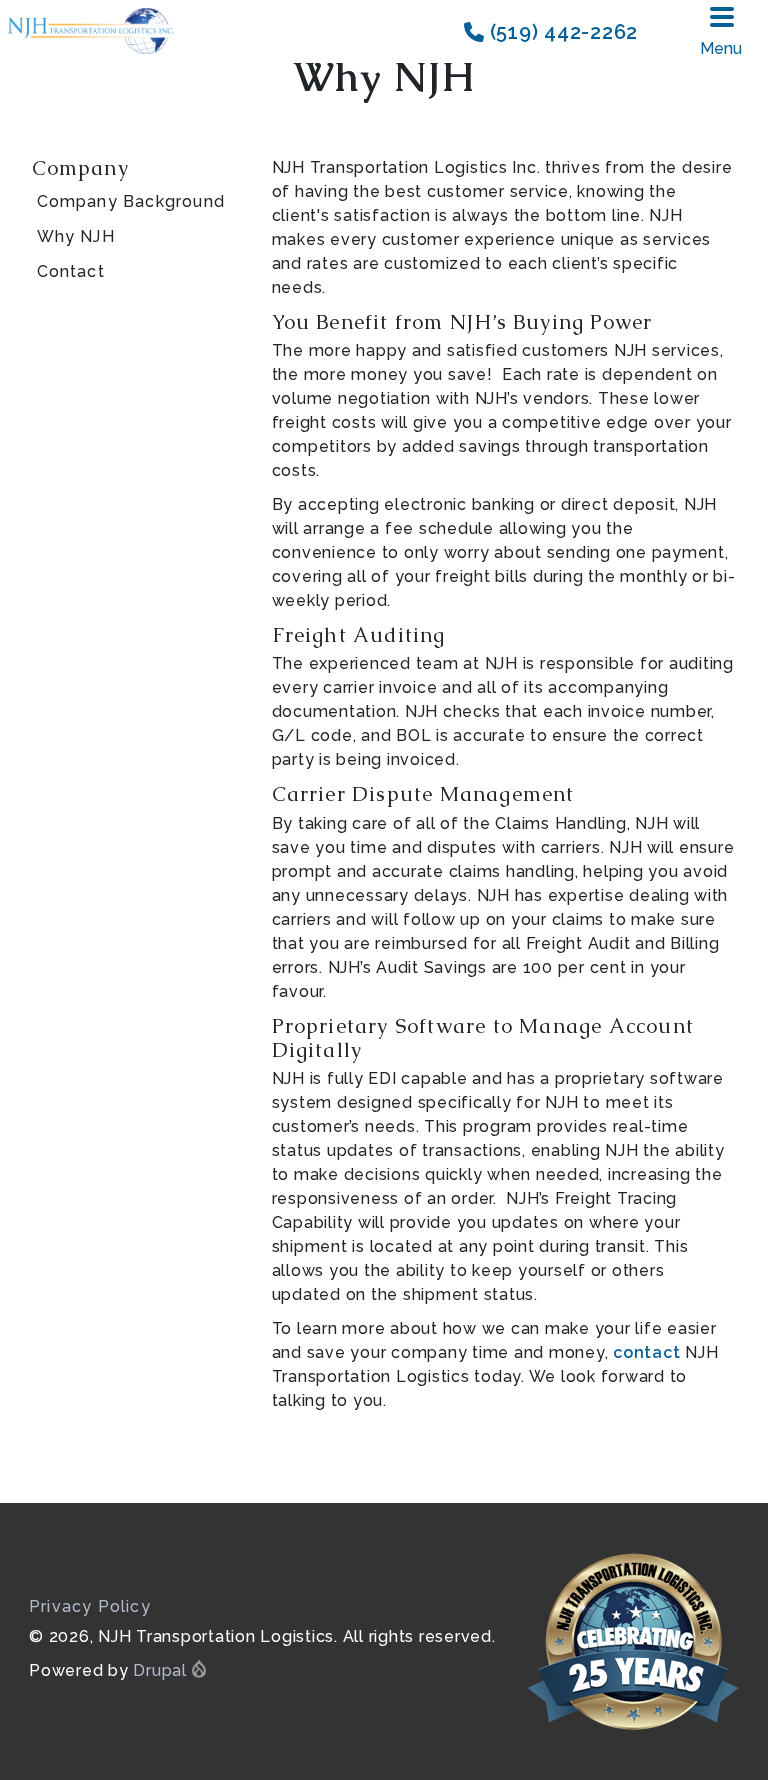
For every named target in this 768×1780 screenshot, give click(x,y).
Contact (71, 271)
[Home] (96, 31)
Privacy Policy (90, 1606)
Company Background (131, 201)
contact (646, 1352)
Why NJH (76, 236)
